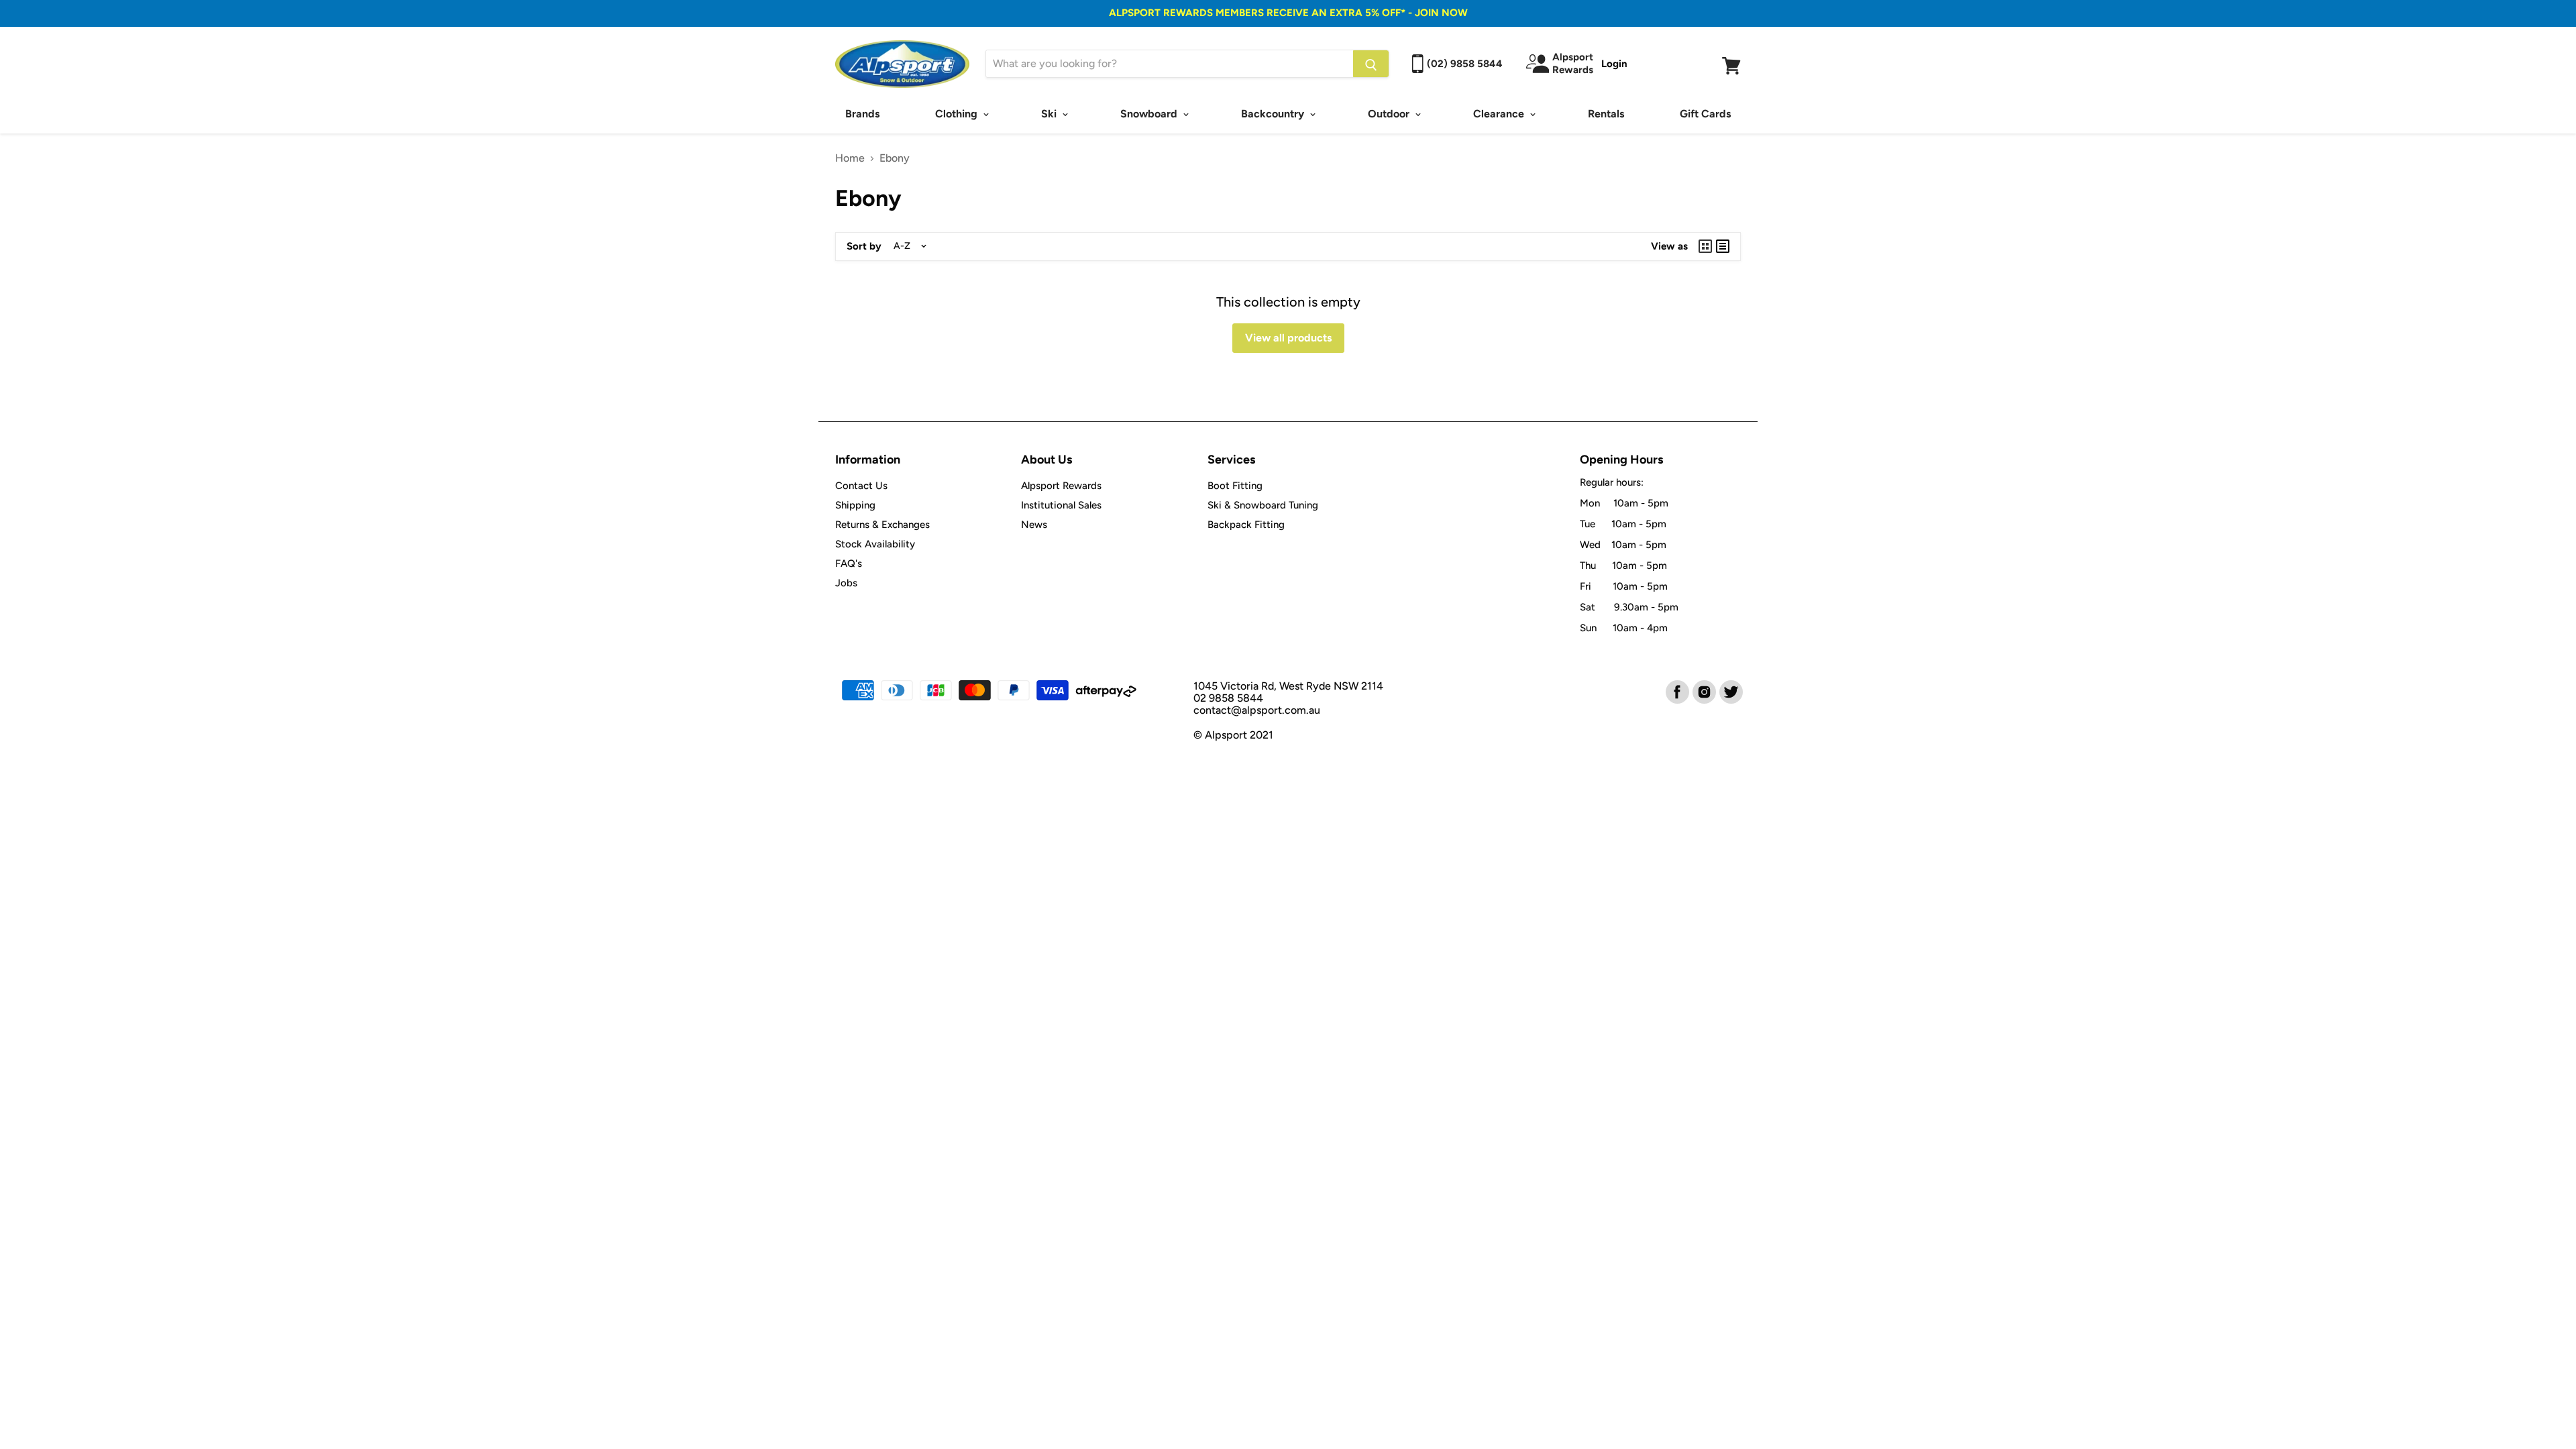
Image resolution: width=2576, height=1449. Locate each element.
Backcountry (1274, 114)
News (1034, 525)
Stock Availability (875, 544)
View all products (1288, 338)
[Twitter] (1730, 691)
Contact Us (861, 486)
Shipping (855, 505)
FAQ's (849, 563)
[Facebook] (1676, 691)
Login (1614, 64)
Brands (862, 114)
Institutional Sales (1061, 505)
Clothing (958, 114)
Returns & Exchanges (882, 525)
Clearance (1500, 114)
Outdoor (1390, 114)
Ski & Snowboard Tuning (1263, 505)
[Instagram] (1703, 691)
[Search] (1371, 64)
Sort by (864, 247)
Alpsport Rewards (1061, 486)
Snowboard (1150, 114)
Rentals (1606, 114)
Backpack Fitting (1246, 525)
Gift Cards (1705, 114)
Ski (1050, 114)
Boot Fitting (1235, 486)
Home (850, 158)
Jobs (846, 583)
